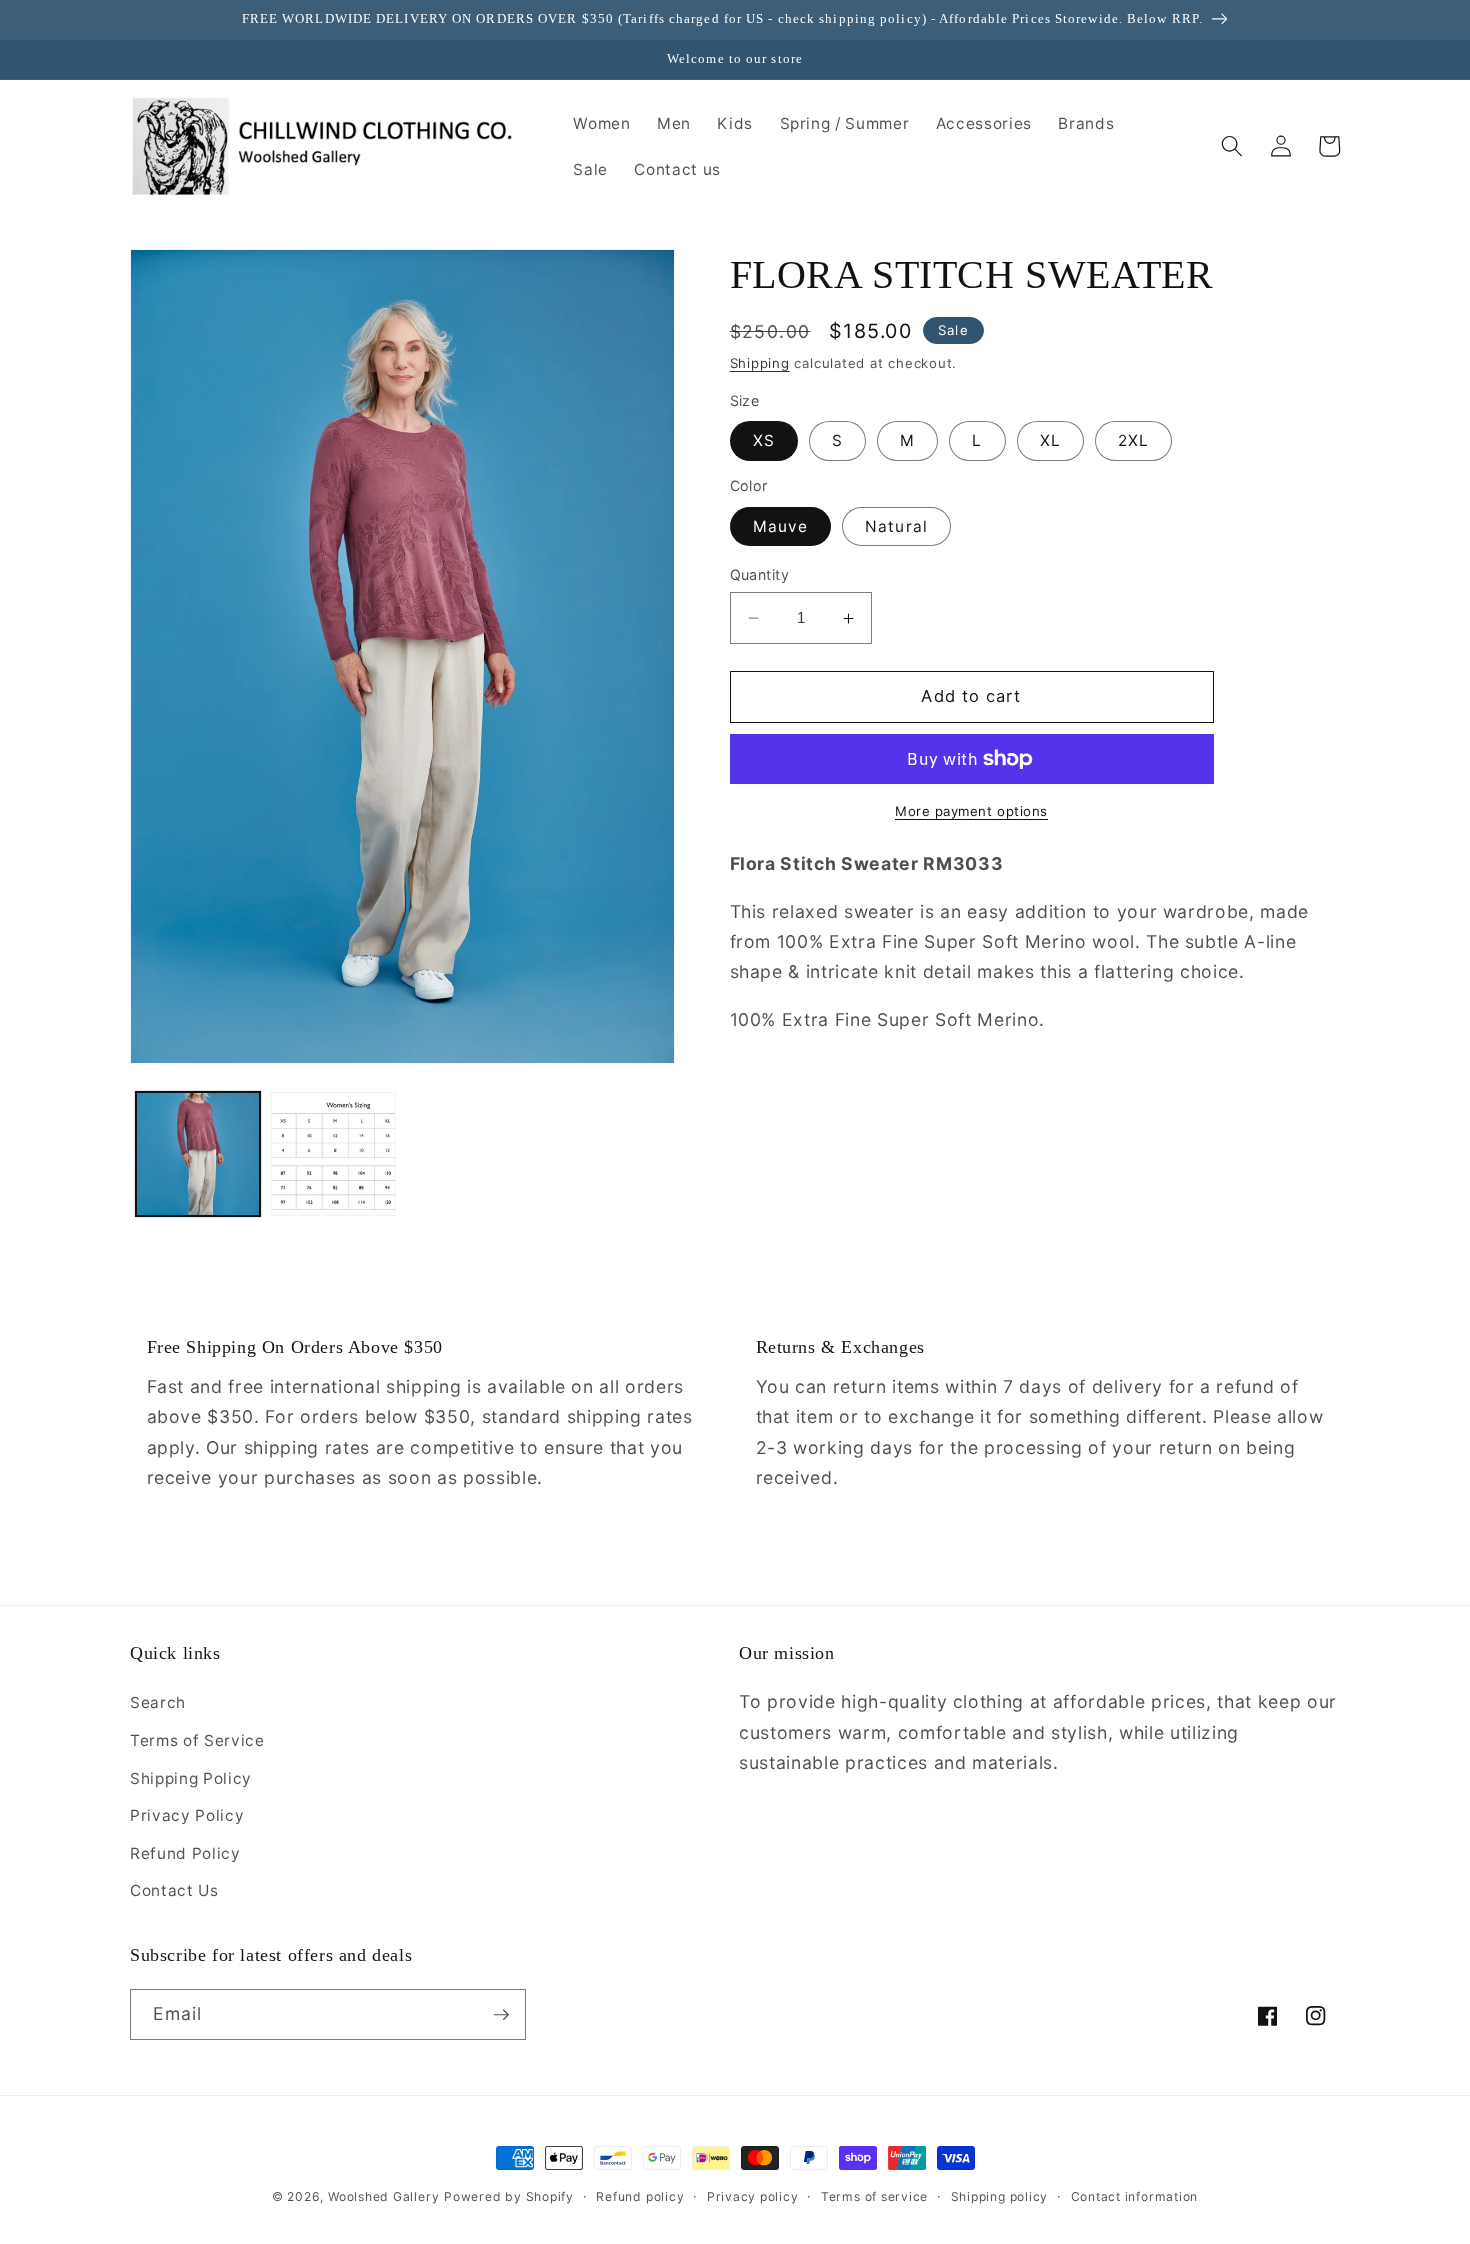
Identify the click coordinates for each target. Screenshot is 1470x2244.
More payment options (971, 811)
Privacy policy (753, 2196)
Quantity (760, 574)
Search (158, 1702)
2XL (1133, 441)
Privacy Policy (187, 1815)
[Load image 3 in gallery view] (333, 1154)
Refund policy (640, 2196)
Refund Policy (185, 1853)
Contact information (1135, 2196)
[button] (1232, 146)
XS (764, 441)
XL (1050, 441)
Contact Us (174, 1890)
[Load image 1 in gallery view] (198, 1154)
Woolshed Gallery (383, 2196)
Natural (896, 526)
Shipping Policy (191, 1778)
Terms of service (874, 2196)
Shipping (760, 363)
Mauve (781, 526)
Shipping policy (1000, 2196)
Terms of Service (197, 1740)
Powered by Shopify (509, 2196)
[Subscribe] (501, 2015)
